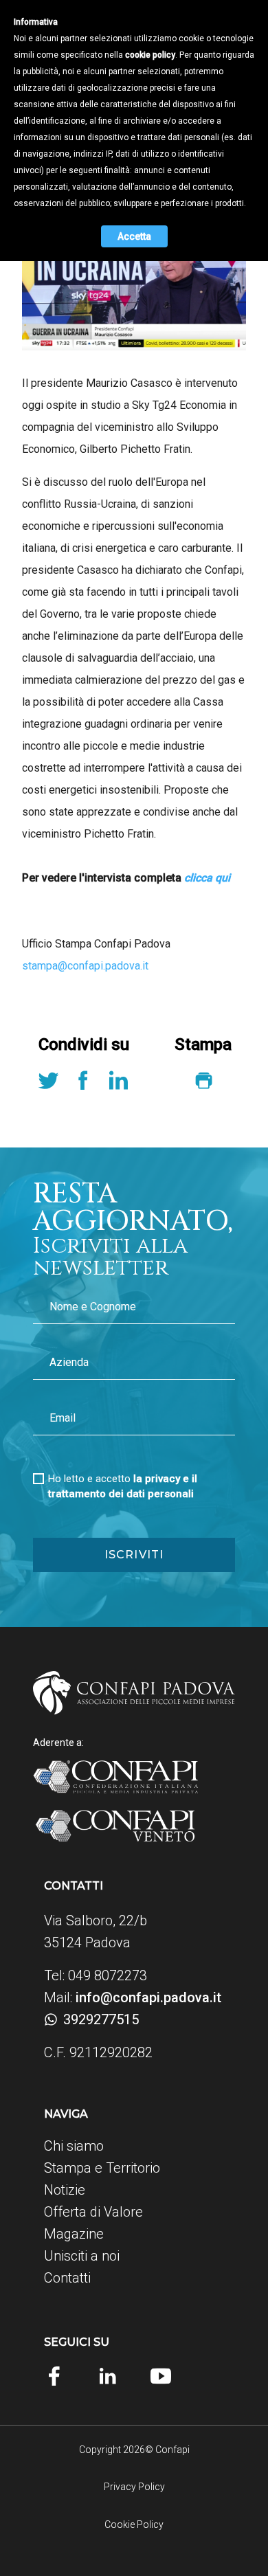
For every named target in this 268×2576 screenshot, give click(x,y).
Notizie (65, 2190)
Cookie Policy (134, 2524)
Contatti (67, 2278)
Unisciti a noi (82, 2256)
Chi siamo (74, 2146)
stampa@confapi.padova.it (85, 966)
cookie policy (150, 55)
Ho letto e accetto (123, 1486)
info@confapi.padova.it (148, 1997)
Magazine (74, 2234)
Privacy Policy (134, 2487)
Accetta (134, 236)
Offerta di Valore (93, 2212)
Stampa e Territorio (102, 2168)
